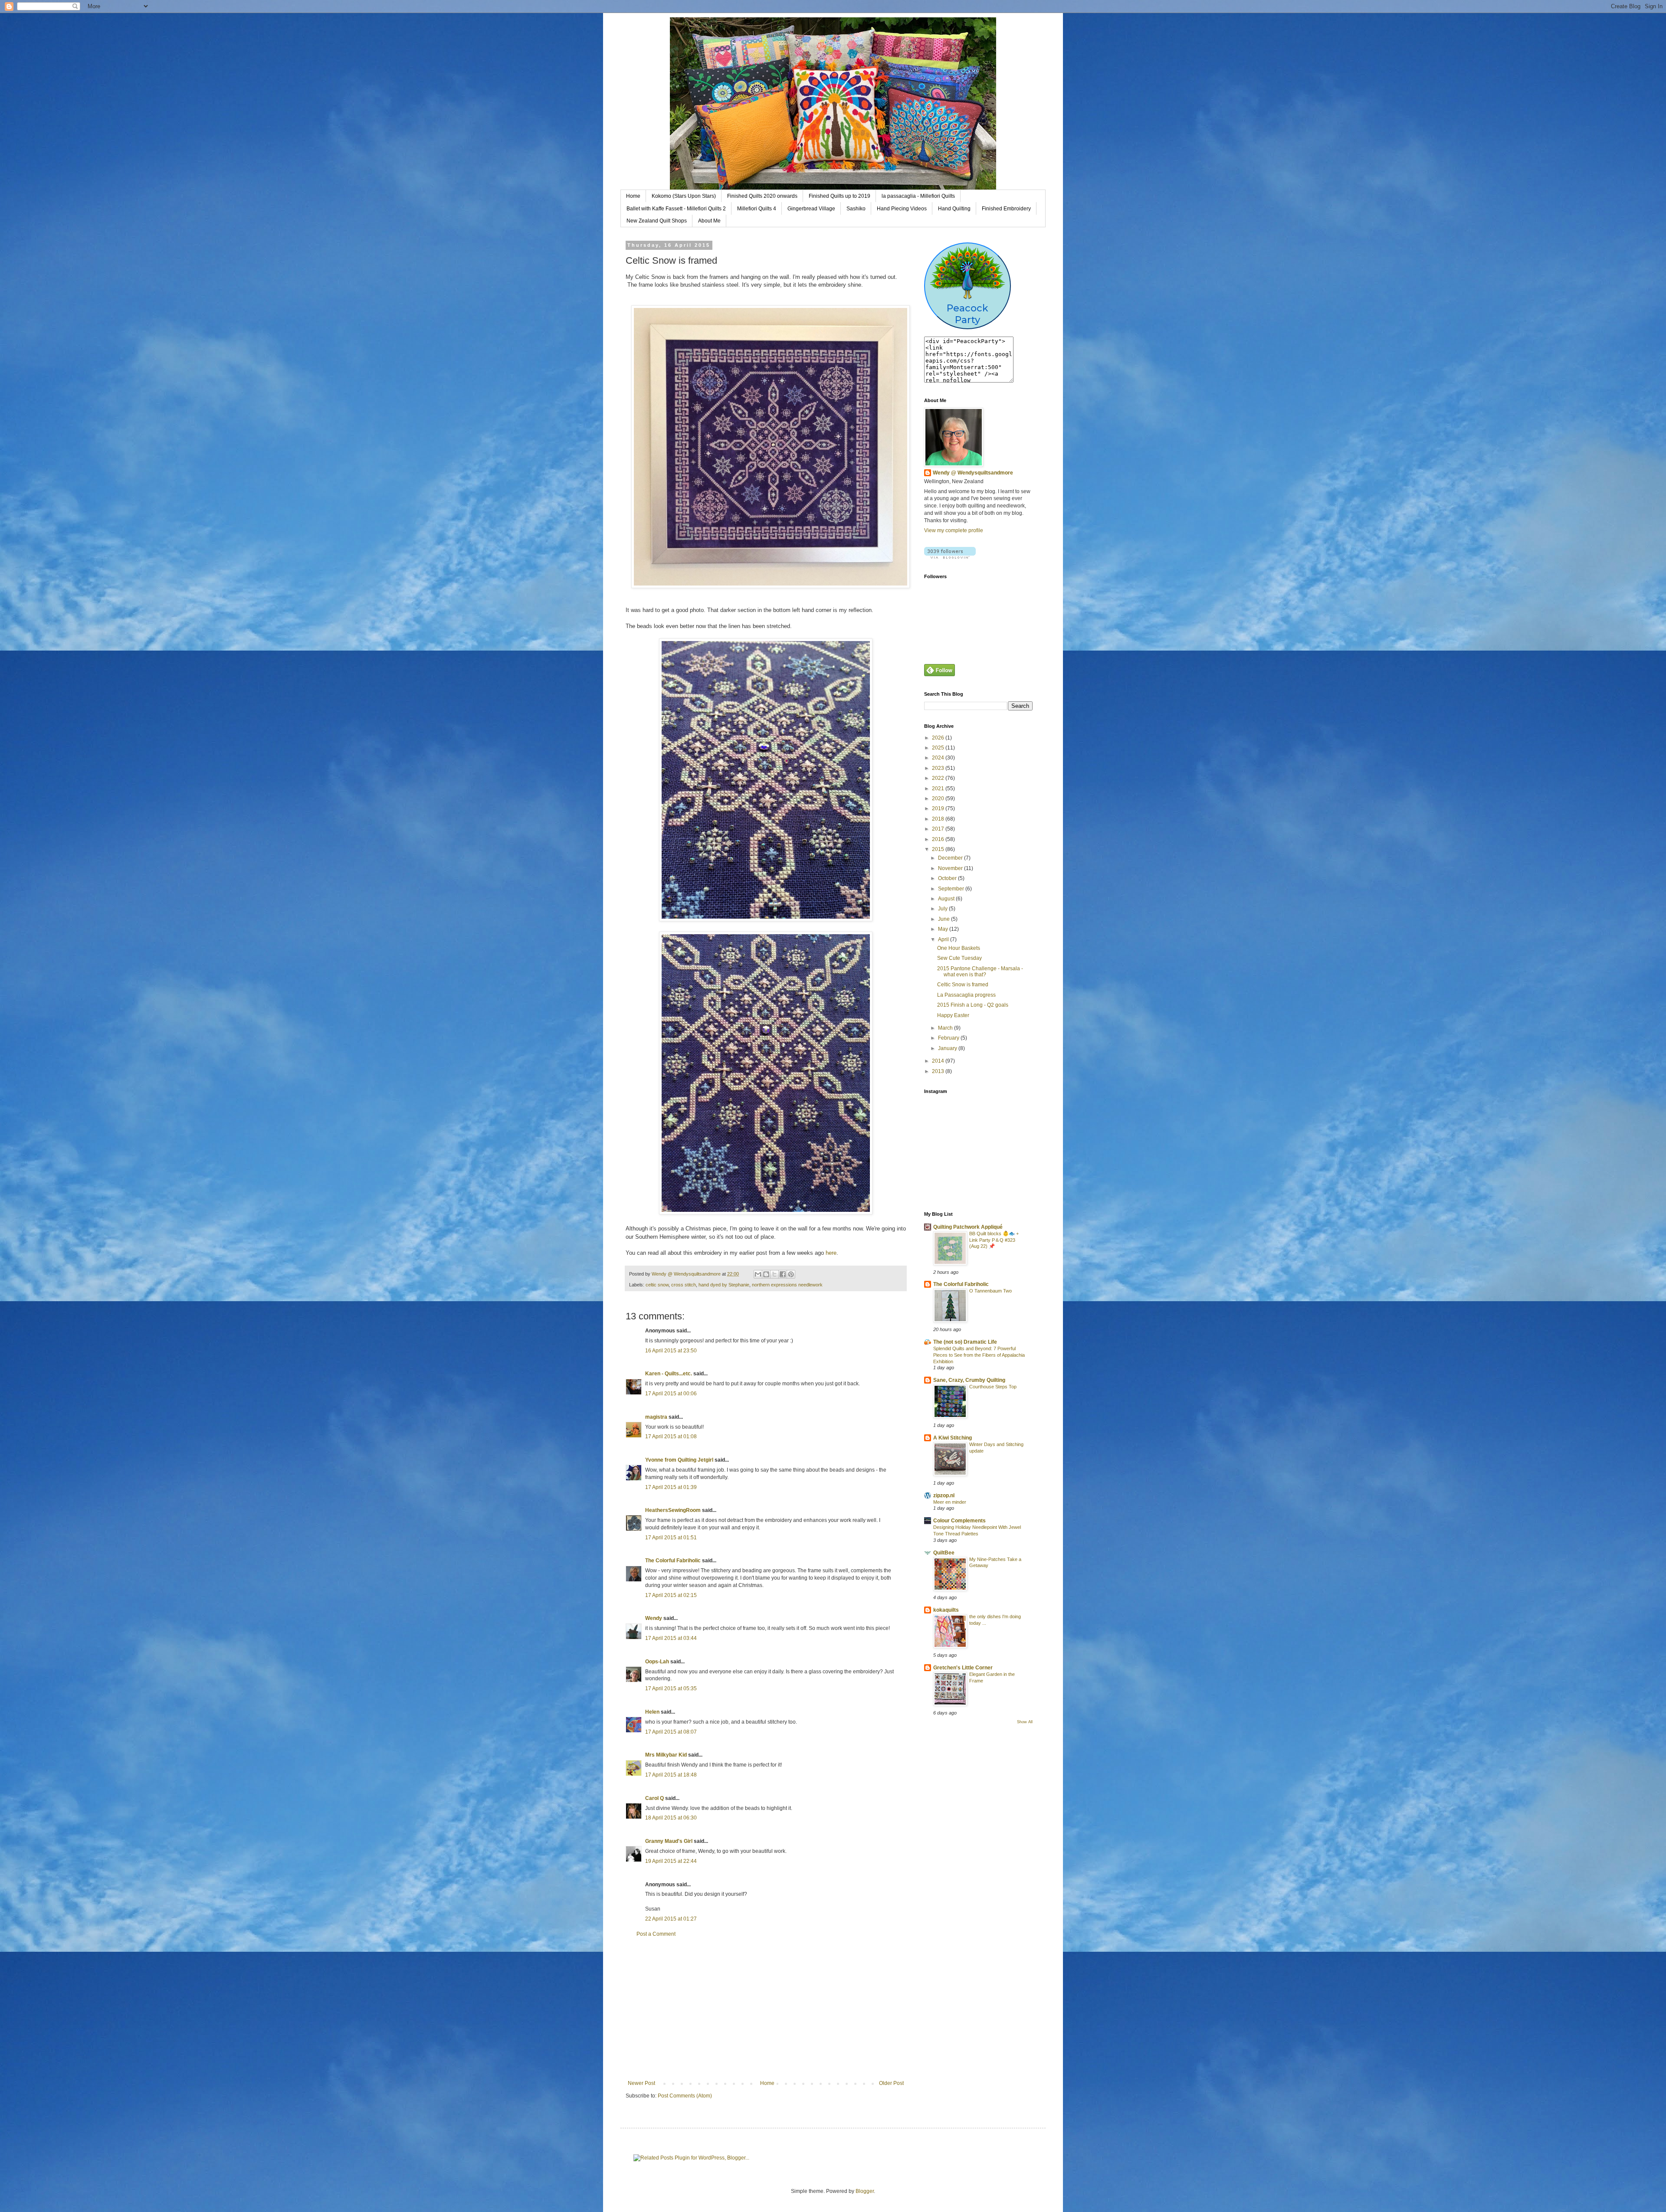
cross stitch (684, 1285)
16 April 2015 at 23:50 (671, 1351)
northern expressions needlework (787, 1285)
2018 (939, 819)
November (951, 868)
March (946, 1028)
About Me (709, 221)
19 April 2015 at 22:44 (671, 1861)
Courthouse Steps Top (993, 1387)
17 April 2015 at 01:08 (671, 1436)
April (944, 939)
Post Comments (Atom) (685, 2096)
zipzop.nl (944, 1495)
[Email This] (758, 1274)
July (943, 909)
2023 (939, 768)
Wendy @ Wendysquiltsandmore (973, 473)
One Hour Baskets (959, 948)
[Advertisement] (766, 2009)
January (948, 1048)
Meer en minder (950, 1502)
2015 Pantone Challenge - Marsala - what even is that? (980, 972)
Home (633, 196)
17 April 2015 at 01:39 (671, 1487)
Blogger (865, 2191)
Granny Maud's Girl (669, 1841)
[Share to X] (774, 1274)
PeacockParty (967, 314)
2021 (939, 789)
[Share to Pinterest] (791, 1274)
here (830, 1253)
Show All (1025, 1722)
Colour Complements (959, 1521)
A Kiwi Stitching (953, 1438)
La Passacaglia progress (966, 995)
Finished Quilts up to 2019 (840, 196)
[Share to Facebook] (783, 1274)
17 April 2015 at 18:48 (671, 1775)
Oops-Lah (657, 1662)
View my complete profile (954, 530)
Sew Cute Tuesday (959, 958)
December (951, 858)
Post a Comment (656, 1934)
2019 (939, 808)
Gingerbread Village (811, 209)
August (947, 899)
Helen (652, 1712)
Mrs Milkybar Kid (666, 1755)
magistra (656, 1417)
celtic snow (657, 1285)
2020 (939, 798)
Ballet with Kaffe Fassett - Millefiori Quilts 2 (676, 209)
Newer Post (641, 2083)
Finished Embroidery (1006, 209)
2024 (939, 758)
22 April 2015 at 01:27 (671, 1919)
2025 (939, 748)
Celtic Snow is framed (963, 985)
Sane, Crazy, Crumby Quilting (969, 1380)
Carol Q (654, 1798)
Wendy (654, 1618)
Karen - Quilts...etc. (669, 1374)
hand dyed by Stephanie (724, 1285)
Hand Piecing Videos (902, 209)
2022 (939, 778)
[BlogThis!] (766, 1274)
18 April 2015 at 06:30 (671, 1818)
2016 (939, 839)
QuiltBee (944, 1553)
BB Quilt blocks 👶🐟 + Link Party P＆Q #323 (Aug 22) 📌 (994, 1240)
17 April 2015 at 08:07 (671, 1732)
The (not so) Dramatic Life (965, 1342)
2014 (939, 1061)
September (952, 889)
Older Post (891, 2083)
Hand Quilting (954, 209)
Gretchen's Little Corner (963, 1668)
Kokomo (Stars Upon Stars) (684, 196)
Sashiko (856, 209)
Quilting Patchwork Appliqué (968, 1227)
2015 (939, 849)
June (945, 919)
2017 (939, 829)
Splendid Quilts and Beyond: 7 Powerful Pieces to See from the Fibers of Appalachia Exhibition (979, 1355)
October (948, 878)
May (944, 929)
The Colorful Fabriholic (673, 1561)
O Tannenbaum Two (990, 1291)
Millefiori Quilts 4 (757, 209)
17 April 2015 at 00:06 (671, 1394)
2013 (939, 1071)
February (949, 1038)
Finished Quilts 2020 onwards (762, 196)
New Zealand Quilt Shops (657, 221)
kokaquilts (946, 1610)
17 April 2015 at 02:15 (671, 1595)
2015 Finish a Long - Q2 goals (973, 1005)
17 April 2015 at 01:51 (671, 1538)
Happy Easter (953, 1015)
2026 (939, 738)
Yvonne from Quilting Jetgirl (679, 1460)
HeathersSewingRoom (673, 1510)
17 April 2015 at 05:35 (671, 1688)
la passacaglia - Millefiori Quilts (918, 196)
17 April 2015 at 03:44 (671, 1638)
